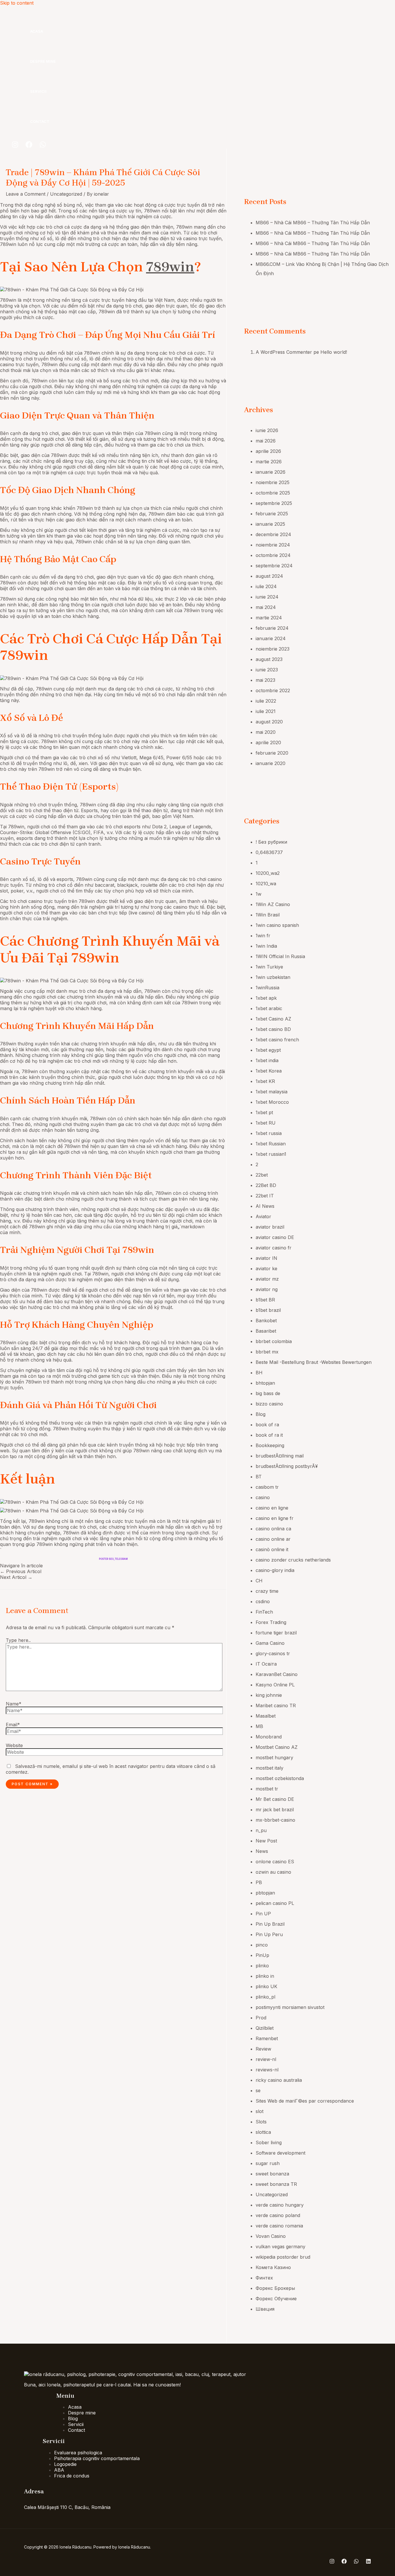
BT (259, 1477)
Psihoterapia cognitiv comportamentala (97, 2458)
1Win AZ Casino (273, 904)
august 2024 (269, 576)
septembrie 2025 (274, 503)
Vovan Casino (271, 2236)
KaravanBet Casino (277, 1674)
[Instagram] (15, 146)
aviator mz (267, 1279)
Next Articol (16, 1577)
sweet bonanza (272, 2174)
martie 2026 (269, 462)
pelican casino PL (275, 1903)
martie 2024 (269, 618)
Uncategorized (66, 194)
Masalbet (266, 1716)
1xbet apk (266, 998)
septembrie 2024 (274, 566)
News (262, 1851)
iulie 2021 (266, 711)
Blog (261, 1414)
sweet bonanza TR (276, 2184)
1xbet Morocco (272, 1102)
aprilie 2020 (268, 742)
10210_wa (266, 884)
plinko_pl (265, 1997)
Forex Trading (271, 1622)
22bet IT (265, 1196)
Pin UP (263, 1914)
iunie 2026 (267, 430)
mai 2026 (266, 441)
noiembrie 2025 (273, 482)
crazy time (267, 1591)
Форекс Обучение (276, 2299)
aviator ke (266, 1268)
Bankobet (266, 1321)
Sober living (269, 2142)
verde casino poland (278, 2215)
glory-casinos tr (273, 1653)
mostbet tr (267, 1789)
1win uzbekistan (273, 977)
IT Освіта (266, 1664)
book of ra (267, 1425)
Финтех (264, 2278)
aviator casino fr (274, 1248)
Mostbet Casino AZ (277, 1747)
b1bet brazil (268, 1310)
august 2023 (269, 659)
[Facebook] (29, 146)
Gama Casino (270, 1643)
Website (14, 1745)
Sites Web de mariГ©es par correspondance (305, 2101)
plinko (262, 1966)
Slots (261, 2122)
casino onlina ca (273, 1529)
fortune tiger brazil (276, 1633)
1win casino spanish (277, 925)
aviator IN (266, 1258)
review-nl (266, 2059)
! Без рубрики (271, 842)
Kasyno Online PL (275, 1685)
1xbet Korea (269, 1071)
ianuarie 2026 (271, 472)
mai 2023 (265, 680)
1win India (266, 946)
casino (263, 1497)
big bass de (268, 1393)
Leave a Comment (26, 194)
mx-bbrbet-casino (275, 1820)
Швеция (265, 2309)
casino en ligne (272, 1508)
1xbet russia (269, 1133)
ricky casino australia (279, 2080)
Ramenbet (267, 2038)
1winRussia (267, 988)
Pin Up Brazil (270, 1924)
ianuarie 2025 (270, 524)
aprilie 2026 (268, 451)
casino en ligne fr (275, 1518)
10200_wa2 (268, 873)
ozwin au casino (273, 1872)
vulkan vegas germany (280, 2247)
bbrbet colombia (274, 1341)
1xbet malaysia (272, 1092)
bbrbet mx (267, 1352)
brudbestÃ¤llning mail (280, 1456)
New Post (266, 1841)
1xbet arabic (269, 1008)
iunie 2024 (267, 597)
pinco (262, 1945)
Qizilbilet (265, 2028)
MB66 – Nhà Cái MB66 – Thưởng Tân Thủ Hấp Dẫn (313, 223)
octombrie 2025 (273, 493)
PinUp (262, 1955)
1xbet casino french (277, 1040)
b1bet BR (265, 1300)
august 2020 (269, 722)
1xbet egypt (268, 1050)
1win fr (263, 936)
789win (170, 267)
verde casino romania (279, 2226)
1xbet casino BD (273, 1029)
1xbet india (267, 1060)
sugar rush (268, 2163)
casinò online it (272, 1549)
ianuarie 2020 (271, 763)
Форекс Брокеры (275, 2288)
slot (260, 2111)
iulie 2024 (266, 586)
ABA (59, 2470)
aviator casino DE (275, 1237)
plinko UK (266, 1986)
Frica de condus (72, 2476)
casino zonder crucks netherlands (293, 1560)
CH (259, 1581)
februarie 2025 (272, 514)
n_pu (261, 1830)
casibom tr (267, 1487)
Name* (14, 1704)
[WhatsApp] (43, 146)
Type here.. (18, 1640)
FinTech (264, 1612)
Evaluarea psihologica (78, 2453)
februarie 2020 (272, 753)
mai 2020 (266, 732)
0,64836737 (269, 852)
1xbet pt (264, 1112)
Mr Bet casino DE (275, 1799)
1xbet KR (265, 1081)
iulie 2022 (266, 701)
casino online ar (273, 1539)
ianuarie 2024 (271, 638)
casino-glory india (275, 1570)
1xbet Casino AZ (273, 1019)
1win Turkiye (269, 967)
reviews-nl (267, 2070)
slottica (263, 2132)
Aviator (263, 1216)
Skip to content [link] (17, 3)
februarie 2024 (272, 628)
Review (263, 2049)
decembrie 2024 (273, 534)
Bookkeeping (270, 1445)
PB (259, 1882)
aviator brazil (270, 1227)
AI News (265, 1206)
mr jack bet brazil (275, 1810)
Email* (13, 1725)
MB (259, 1726)
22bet (262, 1175)
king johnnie (269, 1695)
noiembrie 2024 (273, 545)
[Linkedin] (368, 2562)
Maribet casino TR (276, 1705)
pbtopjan (265, 1893)
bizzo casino (269, 1404)
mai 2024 (266, 607)
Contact (40, 121)
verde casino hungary (280, 2205)
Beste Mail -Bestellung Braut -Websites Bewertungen (314, 1362)
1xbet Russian (271, 1144)
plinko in (265, 1976)
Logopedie (65, 2464)
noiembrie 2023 (273, 649)
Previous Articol (21, 1571)
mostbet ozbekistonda (280, 1778)
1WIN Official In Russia (280, 956)
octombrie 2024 (273, 555)
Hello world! (334, 352)
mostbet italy (270, 1768)
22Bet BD (266, 1185)
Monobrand (269, 1737)
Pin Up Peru (269, 1934)
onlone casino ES (275, 1862)
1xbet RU (266, 1123)
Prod (261, 2018)
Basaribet (266, 1331)
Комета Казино (273, 2267)
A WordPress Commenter (284, 352)
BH (259, 1373)
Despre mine (43, 61)
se (258, 2090)
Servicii (38, 91)
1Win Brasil (268, 915)
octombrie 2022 (273, 690)
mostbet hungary (274, 1758)
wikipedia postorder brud (283, 2257)
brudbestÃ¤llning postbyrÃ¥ (287, 1466)
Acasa (37, 31)
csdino (263, 1601)
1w (259, 894)
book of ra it (269, 1435)
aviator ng (267, 1289)
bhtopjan (265, 1383)
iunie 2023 (267, 670)
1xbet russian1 (271, 1154)
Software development (280, 2153)
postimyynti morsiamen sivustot (290, 2007)
